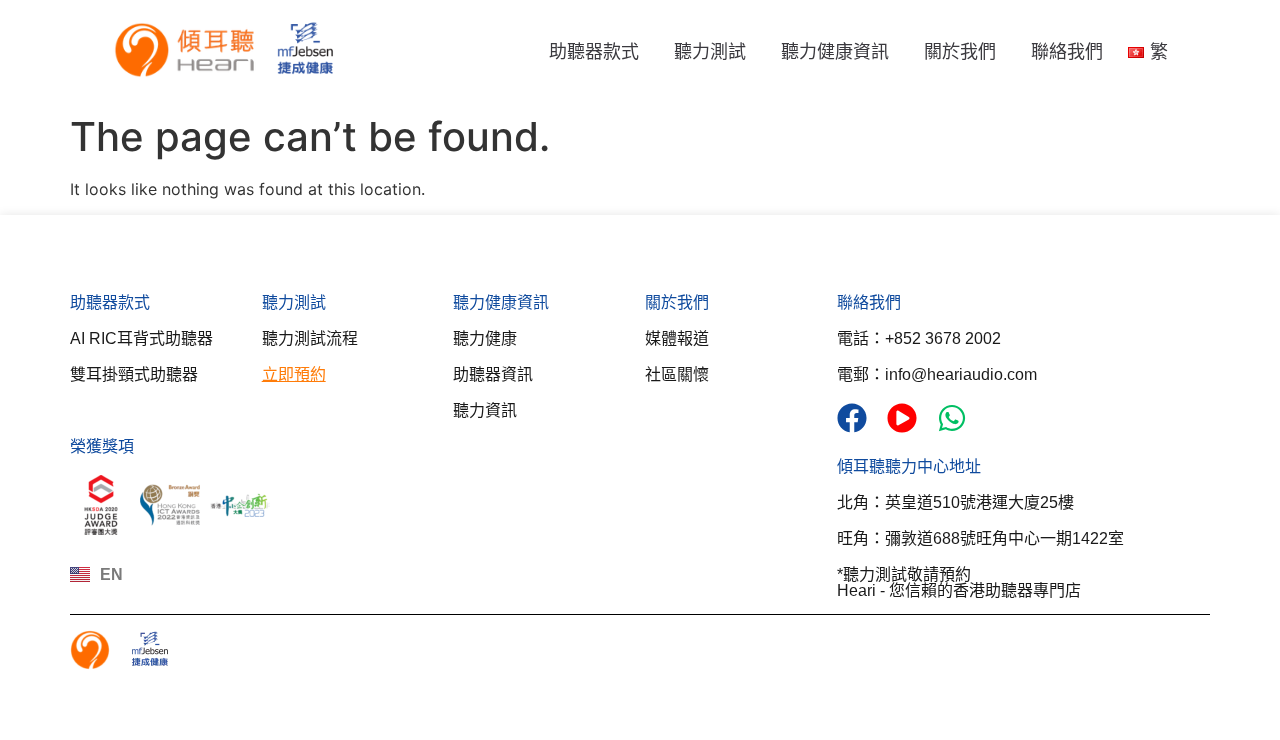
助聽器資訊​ (493, 374)
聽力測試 (710, 52)
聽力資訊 (485, 410)
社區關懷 (677, 374)
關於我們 (960, 52)
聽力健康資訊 (835, 52)
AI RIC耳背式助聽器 (141, 338)
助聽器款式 (594, 52)
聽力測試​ (294, 302)
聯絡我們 (1067, 52)
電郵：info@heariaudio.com (937, 374)
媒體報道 (677, 338)
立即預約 (294, 374)
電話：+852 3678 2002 (919, 338)
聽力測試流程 (310, 338)
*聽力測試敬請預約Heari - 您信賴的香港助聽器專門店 (959, 582)
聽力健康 (485, 338)
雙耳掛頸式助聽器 (134, 374)
